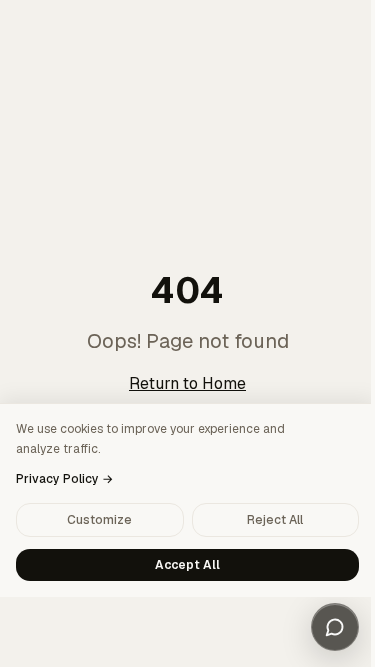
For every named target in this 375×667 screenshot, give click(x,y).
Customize (99, 520)
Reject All (275, 520)
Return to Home (187, 383)
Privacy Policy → (64, 479)
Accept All (187, 565)
